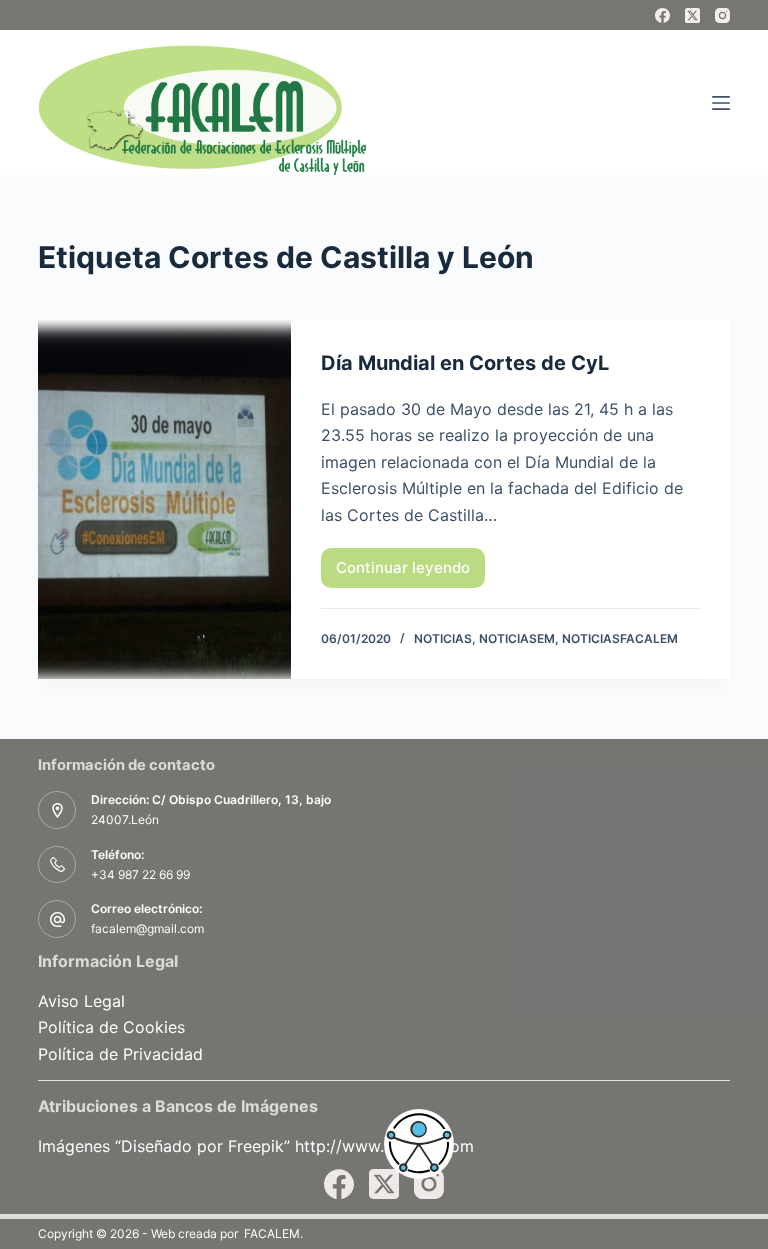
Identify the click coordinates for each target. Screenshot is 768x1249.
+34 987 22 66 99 (140, 874)
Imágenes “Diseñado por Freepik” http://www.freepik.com (256, 1146)
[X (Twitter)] (692, 15)
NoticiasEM (517, 638)
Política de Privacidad (120, 1054)
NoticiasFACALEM (620, 638)
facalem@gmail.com (147, 928)
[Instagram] (722, 15)
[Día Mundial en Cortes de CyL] (164, 499)
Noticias (443, 638)
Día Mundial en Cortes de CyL (465, 363)
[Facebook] (662, 15)
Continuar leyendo (403, 573)
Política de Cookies (111, 1027)
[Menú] (721, 103)
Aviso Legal (81, 1001)
